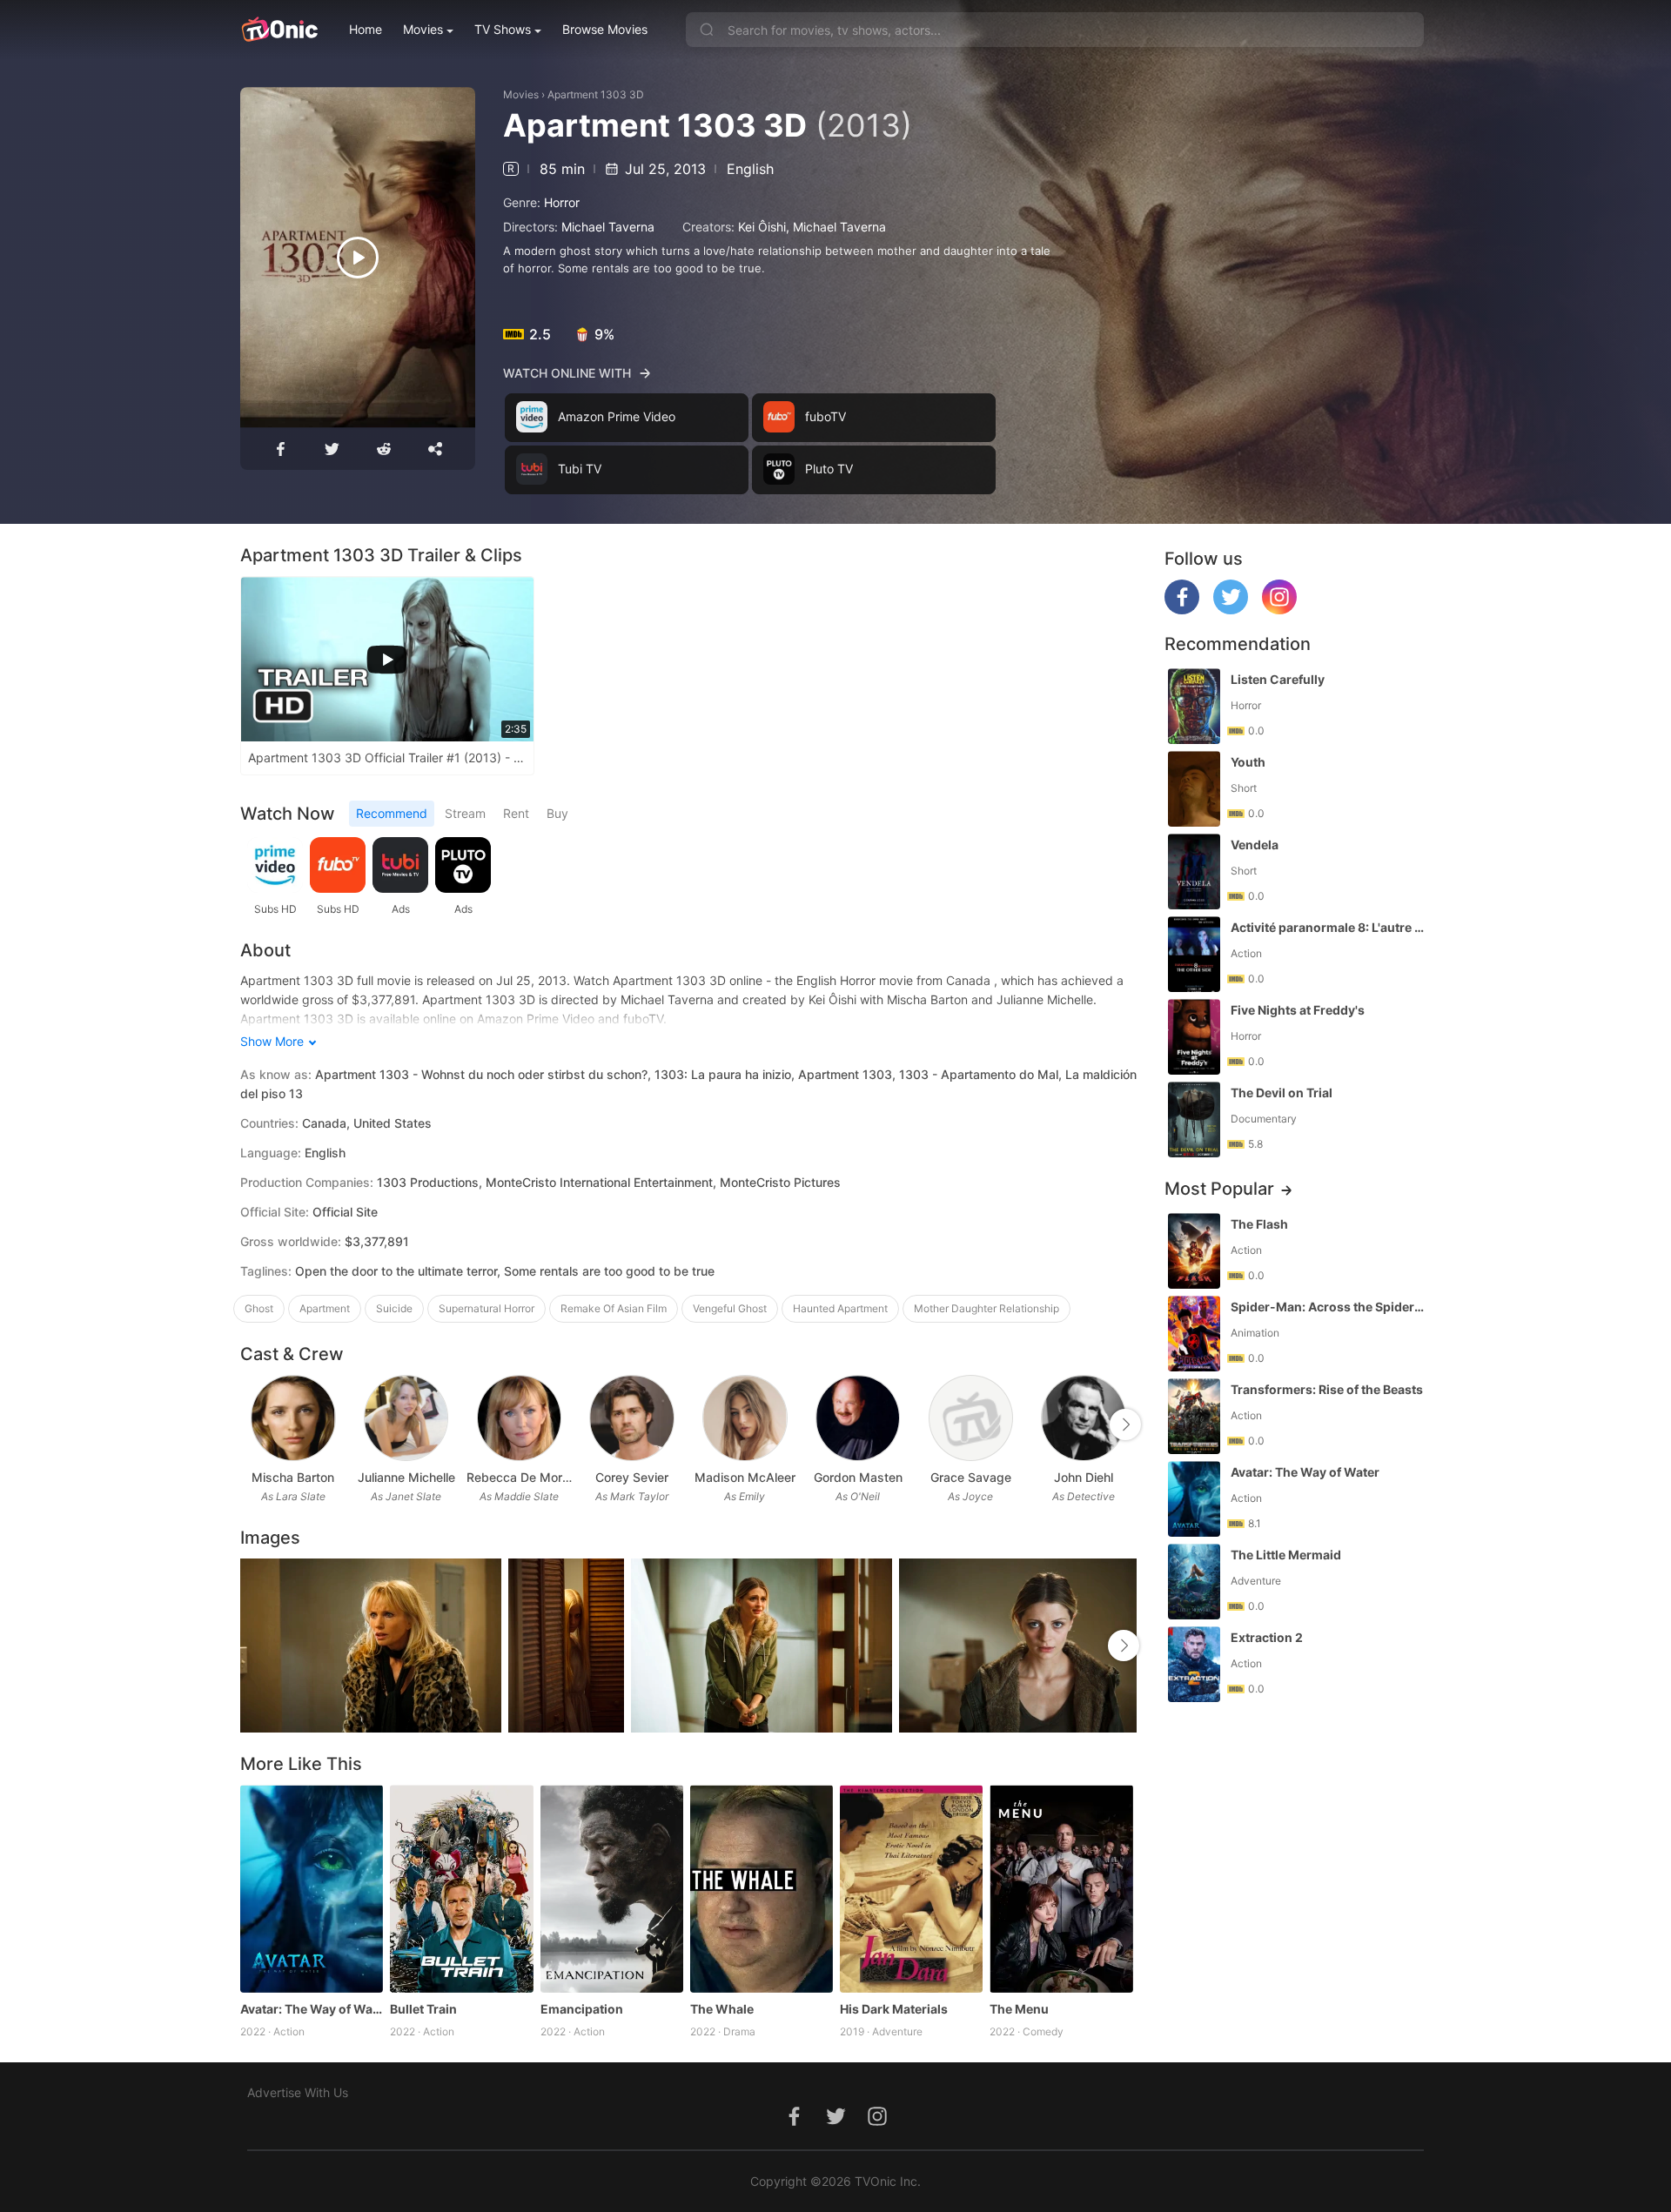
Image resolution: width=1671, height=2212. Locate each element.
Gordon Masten (858, 1477)
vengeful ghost (730, 1308)
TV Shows (503, 29)
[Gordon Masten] (858, 1418)
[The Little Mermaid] (1194, 1582)
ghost (259, 1308)
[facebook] (1182, 610)
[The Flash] (1194, 1251)
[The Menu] (1061, 1888)
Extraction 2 (1267, 1637)
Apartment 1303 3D (596, 94)
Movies (423, 29)
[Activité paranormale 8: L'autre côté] (1194, 954)
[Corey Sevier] (631, 1418)
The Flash (1259, 1224)
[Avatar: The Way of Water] (312, 1888)
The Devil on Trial (1282, 1093)
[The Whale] (762, 1888)
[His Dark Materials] (911, 1888)
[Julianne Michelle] (406, 1418)
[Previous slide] (252, 1424)
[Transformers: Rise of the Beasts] (1194, 1416)
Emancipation (582, 2009)
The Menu (1019, 2009)
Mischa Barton (293, 1477)
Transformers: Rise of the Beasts (1327, 1389)
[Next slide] (1125, 1424)
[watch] (358, 258)
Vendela (1255, 845)
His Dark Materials (894, 2009)
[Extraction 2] (1194, 1664)
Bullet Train (423, 2009)
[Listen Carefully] (1194, 706)
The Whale (722, 2009)
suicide (394, 1308)
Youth (1248, 762)
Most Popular (1219, 1189)
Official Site (345, 1212)
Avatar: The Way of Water (312, 2009)
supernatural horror (487, 1308)
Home (366, 29)
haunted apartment (840, 1308)
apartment (325, 1308)
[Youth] (1194, 789)
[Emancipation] (612, 1888)
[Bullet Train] (461, 1888)
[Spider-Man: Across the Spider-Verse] (1194, 1334)
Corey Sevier (632, 1477)
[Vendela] (1194, 871)
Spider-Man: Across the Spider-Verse (1329, 1307)
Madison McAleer (745, 1477)
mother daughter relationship (986, 1308)
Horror (562, 202)
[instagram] (1279, 610)
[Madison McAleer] (745, 1418)
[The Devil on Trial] (1194, 1119)
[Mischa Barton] (293, 1418)
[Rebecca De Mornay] (519, 1418)
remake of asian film (614, 1308)
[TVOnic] (279, 30)
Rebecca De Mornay (520, 1477)
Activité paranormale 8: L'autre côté (1329, 927)
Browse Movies (605, 29)
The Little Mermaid (1286, 1555)
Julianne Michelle (406, 1477)
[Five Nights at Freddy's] (1194, 1037)
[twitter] (1231, 610)
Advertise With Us (298, 2092)
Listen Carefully (1278, 679)
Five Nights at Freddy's (1298, 1010)
